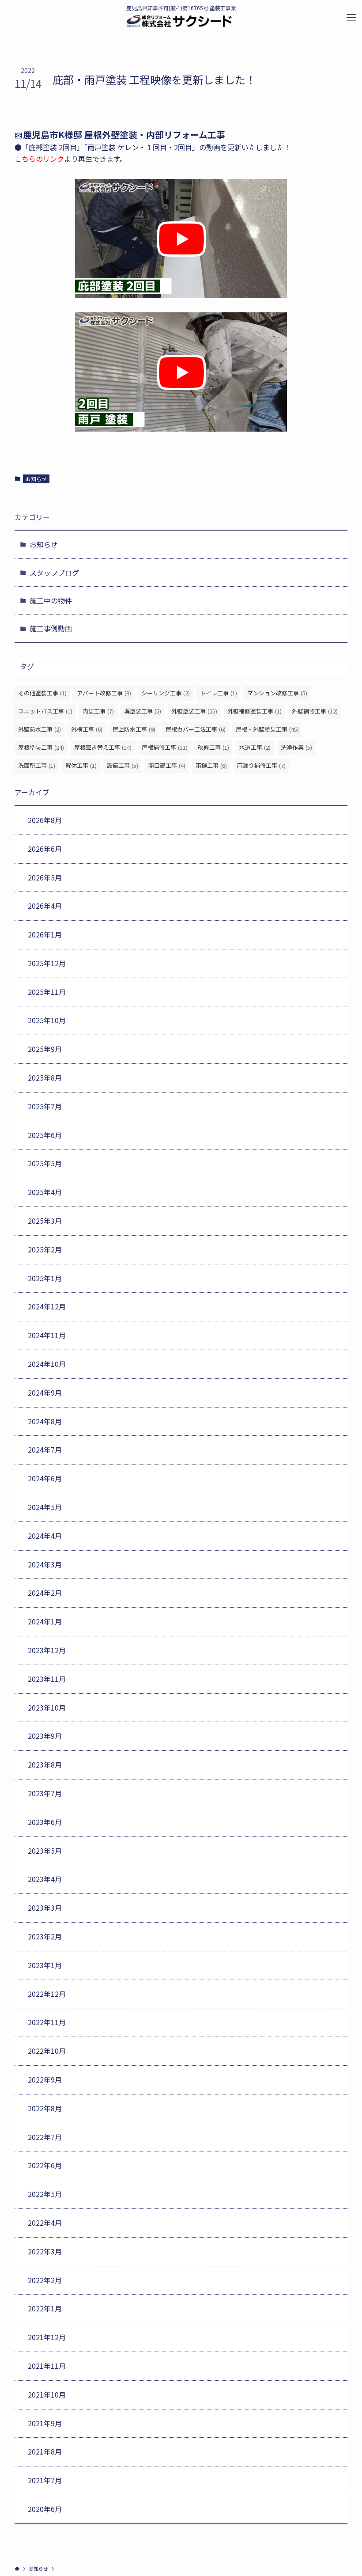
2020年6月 (45, 2509)
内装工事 (98, 711)
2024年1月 (45, 1621)
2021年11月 (47, 2366)
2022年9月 (45, 2079)
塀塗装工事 (143, 711)
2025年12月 (47, 963)
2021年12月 (47, 2337)
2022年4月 (45, 2223)
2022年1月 (45, 2308)
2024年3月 (45, 1564)
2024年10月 (47, 1364)
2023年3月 (45, 1908)
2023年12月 (47, 1650)
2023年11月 (47, 1679)
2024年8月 (45, 1421)
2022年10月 (47, 2051)
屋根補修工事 (165, 747)
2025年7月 (45, 1106)
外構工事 (87, 729)
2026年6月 (45, 849)
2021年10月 (47, 2394)
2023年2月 (45, 1936)
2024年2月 (45, 1593)
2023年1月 (45, 1965)
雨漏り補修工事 (261, 765)
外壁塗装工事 (194, 711)
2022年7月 (45, 2137)
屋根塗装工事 (41, 747)
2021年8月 (45, 2451)
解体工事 (81, 765)
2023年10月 (47, 1707)
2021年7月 (45, 2480)
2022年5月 (45, 2194)
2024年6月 (45, 1478)
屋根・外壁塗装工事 (267, 729)
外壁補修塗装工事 (255, 711)
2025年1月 (45, 1278)
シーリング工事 (166, 693)
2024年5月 (45, 1507)
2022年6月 (45, 2165)
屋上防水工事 (134, 729)
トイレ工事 (219, 693)
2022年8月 (45, 2108)
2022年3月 (45, 2251)
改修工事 (213, 747)
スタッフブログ (54, 573)
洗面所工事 (37, 765)
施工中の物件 (51, 600)
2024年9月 (45, 1392)
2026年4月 (45, 906)
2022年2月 (45, 2280)
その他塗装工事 (42, 693)
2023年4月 (45, 1879)
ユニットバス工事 (45, 711)
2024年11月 (47, 1335)
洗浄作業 (296, 747)
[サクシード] (179, 21)
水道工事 (255, 747)
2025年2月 (45, 1249)
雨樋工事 (211, 765)
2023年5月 (45, 1851)
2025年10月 (47, 1020)
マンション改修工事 (277, 693)
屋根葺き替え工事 (103, 747)
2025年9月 (45, 1049)
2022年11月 (47, 2022)
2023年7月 (45, 1793)
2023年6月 (45, 1822)
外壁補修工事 (315, 711)
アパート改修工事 (104, 693)
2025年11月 (47, 992)
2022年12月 (47, 1994)
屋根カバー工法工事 (196, 729)
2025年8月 (45, 1077)
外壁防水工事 (40, 729)
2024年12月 (47, 1306)
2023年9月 (45, 1736)
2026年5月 (45, 877)
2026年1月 (45, 934)
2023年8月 (45, 1764)
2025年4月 (45, 1192)
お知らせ (36, 479)
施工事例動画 (51, 628)
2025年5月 (45, 1163)
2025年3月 (45, 1221)
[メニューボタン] (351, 18)
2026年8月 (45, 820)
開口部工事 (167, 765)
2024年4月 (45, 1536)
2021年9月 (45, 2423)
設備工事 (123, 765)
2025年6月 (45, 1135)
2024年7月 (45, 1449)
